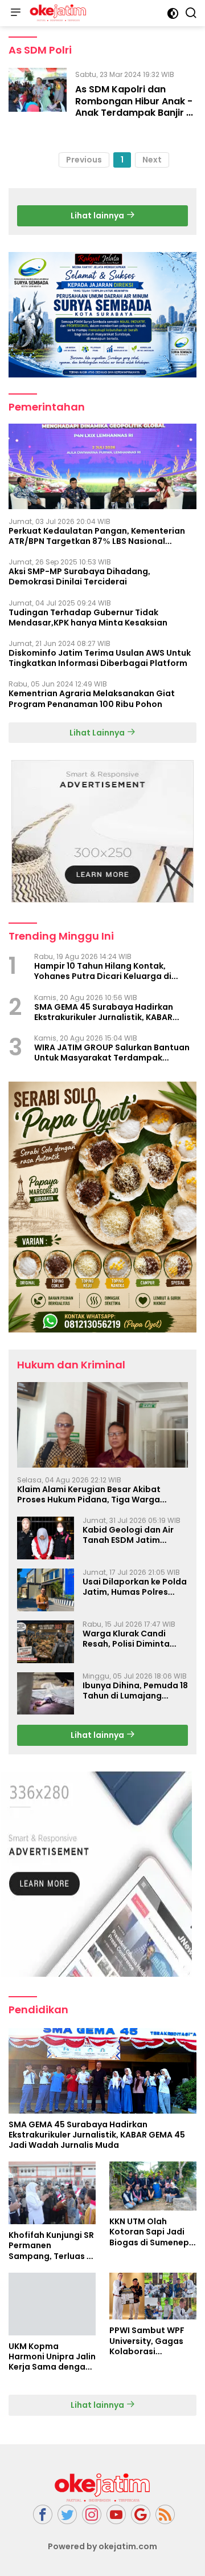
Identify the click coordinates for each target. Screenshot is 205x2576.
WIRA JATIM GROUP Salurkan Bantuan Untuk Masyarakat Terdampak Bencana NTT (112, 1053)
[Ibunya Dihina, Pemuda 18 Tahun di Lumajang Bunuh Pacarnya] (46, 1694)
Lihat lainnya (98, 216)
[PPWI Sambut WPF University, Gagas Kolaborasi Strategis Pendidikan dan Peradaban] (153, 2296)
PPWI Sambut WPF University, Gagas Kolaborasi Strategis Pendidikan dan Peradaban (147, 2341)
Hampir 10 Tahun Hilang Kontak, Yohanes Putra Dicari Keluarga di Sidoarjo (103, 971)
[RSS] (165, 2515)
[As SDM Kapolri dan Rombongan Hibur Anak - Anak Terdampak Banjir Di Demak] (38, 96)
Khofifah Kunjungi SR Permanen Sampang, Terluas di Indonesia (52, 2246)
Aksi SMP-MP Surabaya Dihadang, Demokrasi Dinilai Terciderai (79, 576)
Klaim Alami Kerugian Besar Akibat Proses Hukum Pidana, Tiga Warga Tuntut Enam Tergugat (89, 1494)
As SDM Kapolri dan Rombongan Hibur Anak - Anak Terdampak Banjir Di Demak (135, 107)
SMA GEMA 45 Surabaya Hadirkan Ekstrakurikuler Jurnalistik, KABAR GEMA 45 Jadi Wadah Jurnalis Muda (108, 1012)
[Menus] (15, 13)
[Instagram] (92, 2515)
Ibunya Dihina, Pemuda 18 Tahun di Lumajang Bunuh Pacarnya (135, 1691)
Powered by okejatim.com (102, 2546)
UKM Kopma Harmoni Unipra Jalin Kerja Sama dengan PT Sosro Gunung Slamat (52, 2357)
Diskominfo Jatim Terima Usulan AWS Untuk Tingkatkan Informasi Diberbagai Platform (100, 658)
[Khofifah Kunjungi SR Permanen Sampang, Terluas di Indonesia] (52, 2193)
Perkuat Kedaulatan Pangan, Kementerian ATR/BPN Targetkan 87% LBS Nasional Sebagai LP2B (97, 536)
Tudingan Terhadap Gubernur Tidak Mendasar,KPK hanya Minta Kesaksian (88, 617)
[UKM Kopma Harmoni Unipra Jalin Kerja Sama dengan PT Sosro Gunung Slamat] (52, 2304)
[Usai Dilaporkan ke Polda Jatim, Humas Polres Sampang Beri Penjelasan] (46, 1590)
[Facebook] (43, 2515)
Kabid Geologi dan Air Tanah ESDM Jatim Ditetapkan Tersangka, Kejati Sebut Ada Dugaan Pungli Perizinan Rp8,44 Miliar (135, 1535)
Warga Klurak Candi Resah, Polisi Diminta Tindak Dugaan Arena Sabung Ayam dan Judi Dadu (130, 1639)
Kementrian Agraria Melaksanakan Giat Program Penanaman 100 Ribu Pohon (92, 698)
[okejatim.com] (57, 13)
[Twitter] (67, 2515)
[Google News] (141, 2515)
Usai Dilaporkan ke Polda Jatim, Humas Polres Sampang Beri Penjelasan (135, 1587)
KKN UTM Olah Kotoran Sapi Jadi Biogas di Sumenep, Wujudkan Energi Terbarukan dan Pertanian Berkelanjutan (150, 2232)
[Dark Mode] (173, 13)
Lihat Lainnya (98, 733)
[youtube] (116, 2515)
